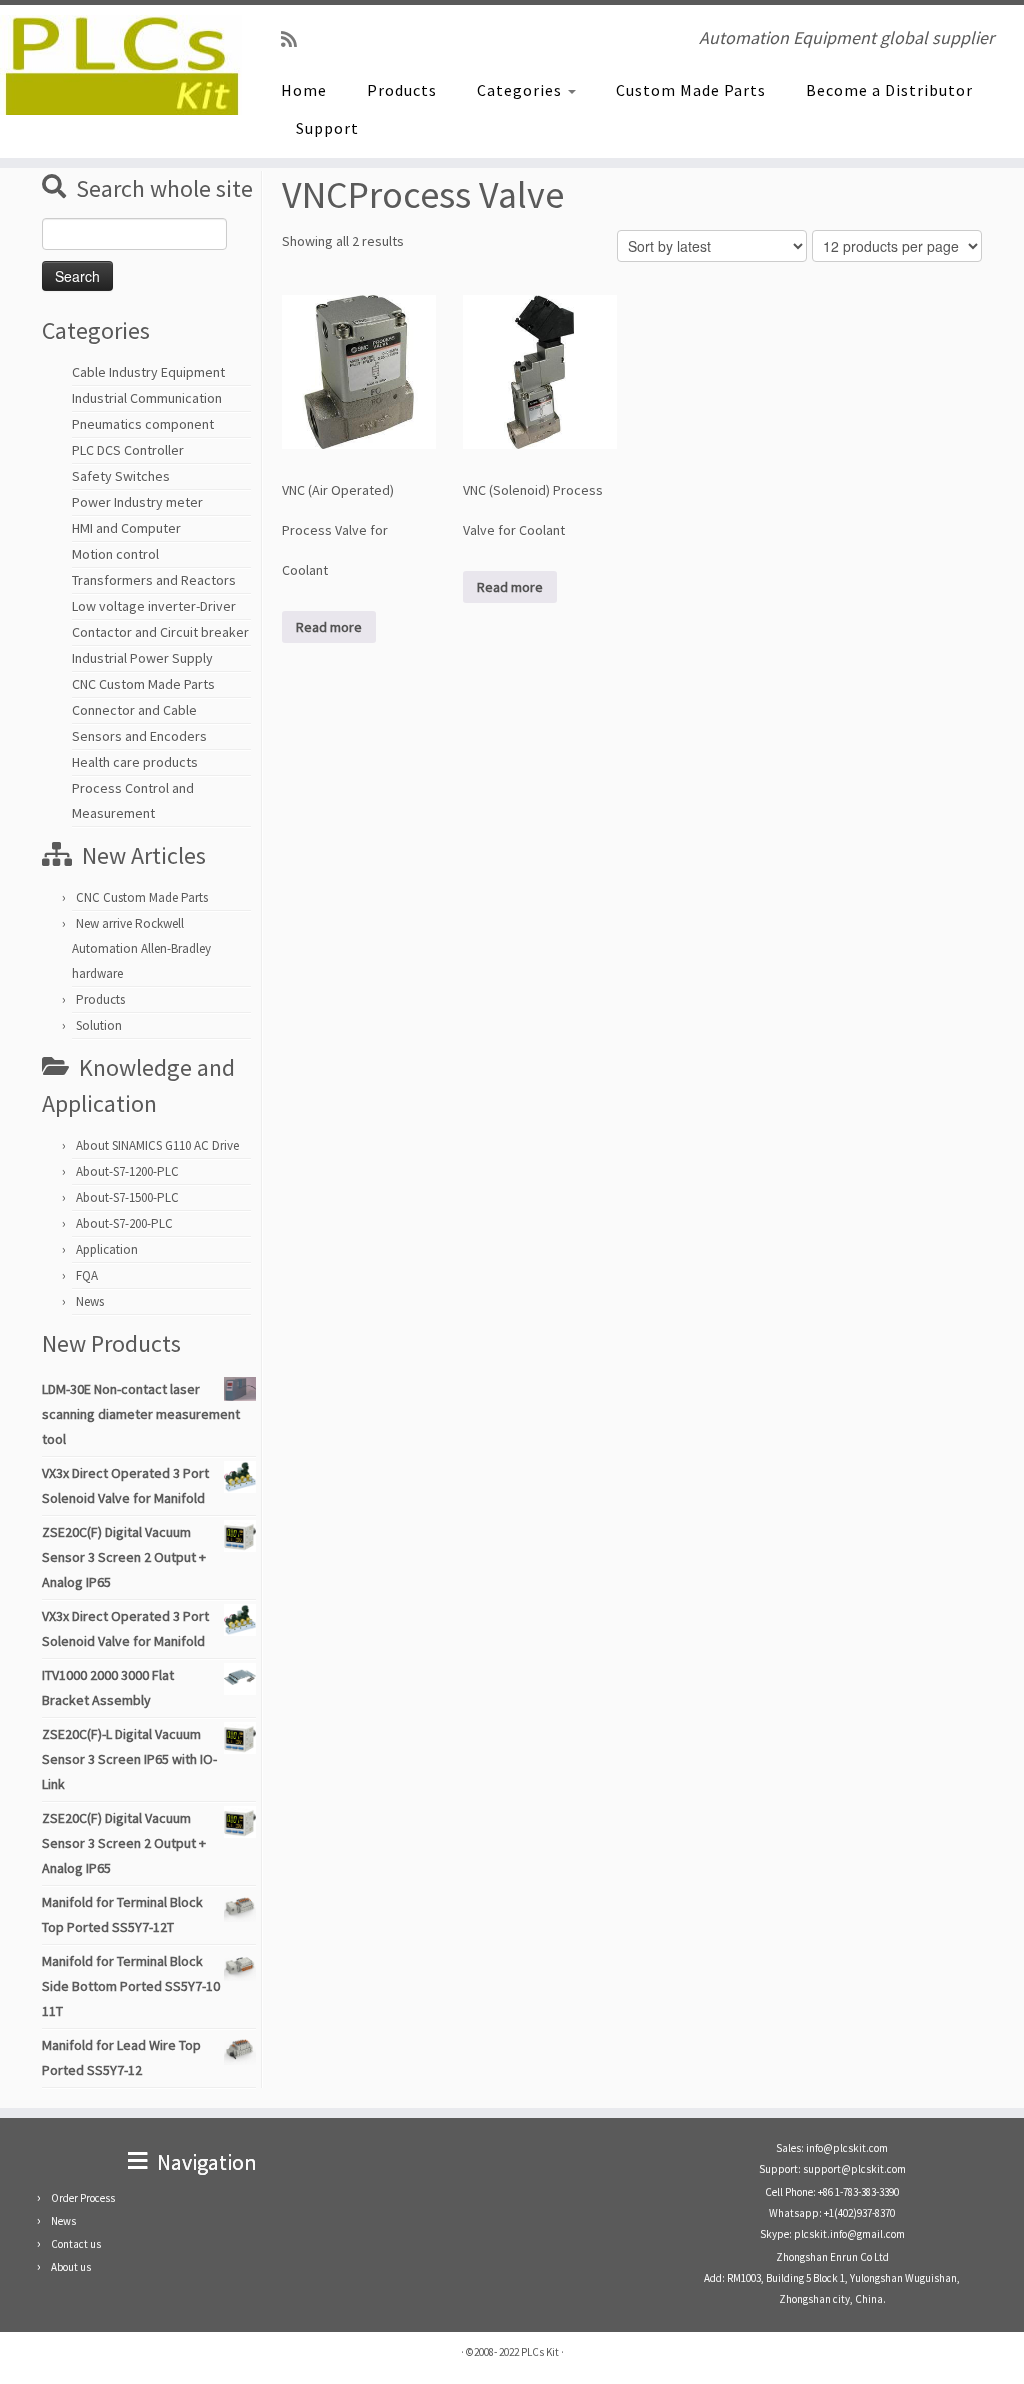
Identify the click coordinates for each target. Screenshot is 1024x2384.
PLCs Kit (540, 2352)
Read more (329, 627)
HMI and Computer (126, 528)
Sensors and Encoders (139, 736)
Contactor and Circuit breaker (160, 632)
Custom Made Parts (691, 90)
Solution (99, 1025)
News (90, 1301)
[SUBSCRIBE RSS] (295, 39)
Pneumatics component (143, 424)
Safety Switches (121, 476)
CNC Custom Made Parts (143, 684)
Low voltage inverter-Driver (154, 606)
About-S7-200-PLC (124, 1223)
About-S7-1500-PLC (127, 1197)
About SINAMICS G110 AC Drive (157, 1145)
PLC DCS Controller (128, 450)
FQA (87, 1275)
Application (107, 1249)
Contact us (76, 2244)
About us (71, 2267)
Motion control (115, 554)
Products (402, 90)
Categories (521, 90)
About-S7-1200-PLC (127, 1171)
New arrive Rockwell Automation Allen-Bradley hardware (141, 948)
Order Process (83, 2198)
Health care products (135, 762)
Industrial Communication (147, 398)
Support (327, 128)
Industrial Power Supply (142, 658)
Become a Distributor (889, 90)
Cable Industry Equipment (148, 372)
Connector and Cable (134, 710)
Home (304, 90)
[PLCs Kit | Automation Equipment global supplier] (120, 65)
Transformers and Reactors (154, 580)
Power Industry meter (137, 502)
